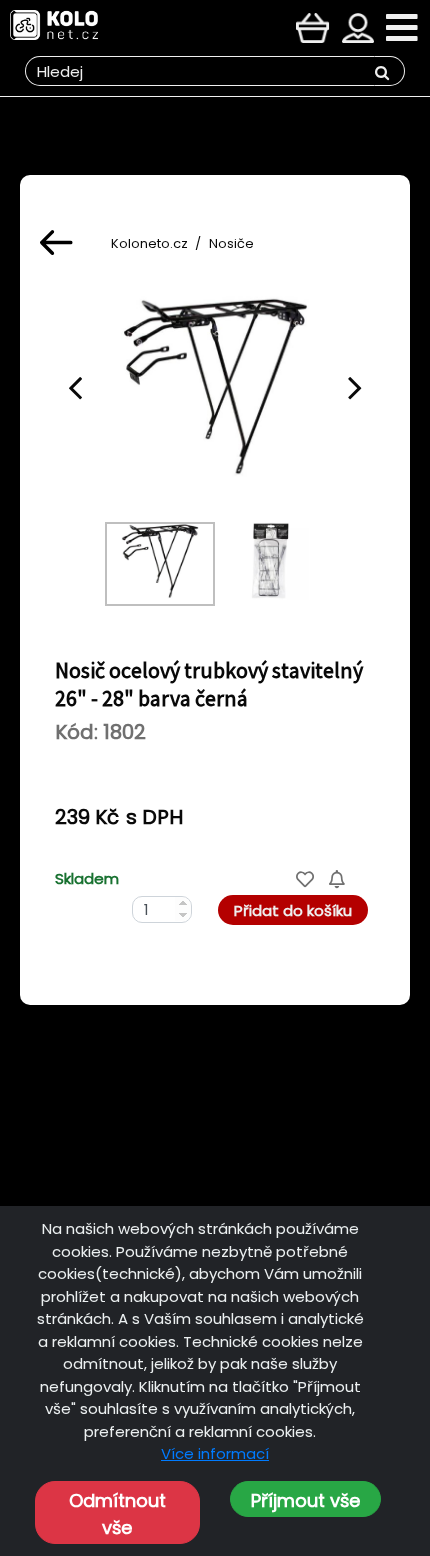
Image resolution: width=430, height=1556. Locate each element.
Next (355, 387)
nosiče (231, 243)
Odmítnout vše (117, 1514)
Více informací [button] (215, 1453)
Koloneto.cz (149, 243)
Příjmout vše (305, 1500)
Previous (75, 387)
